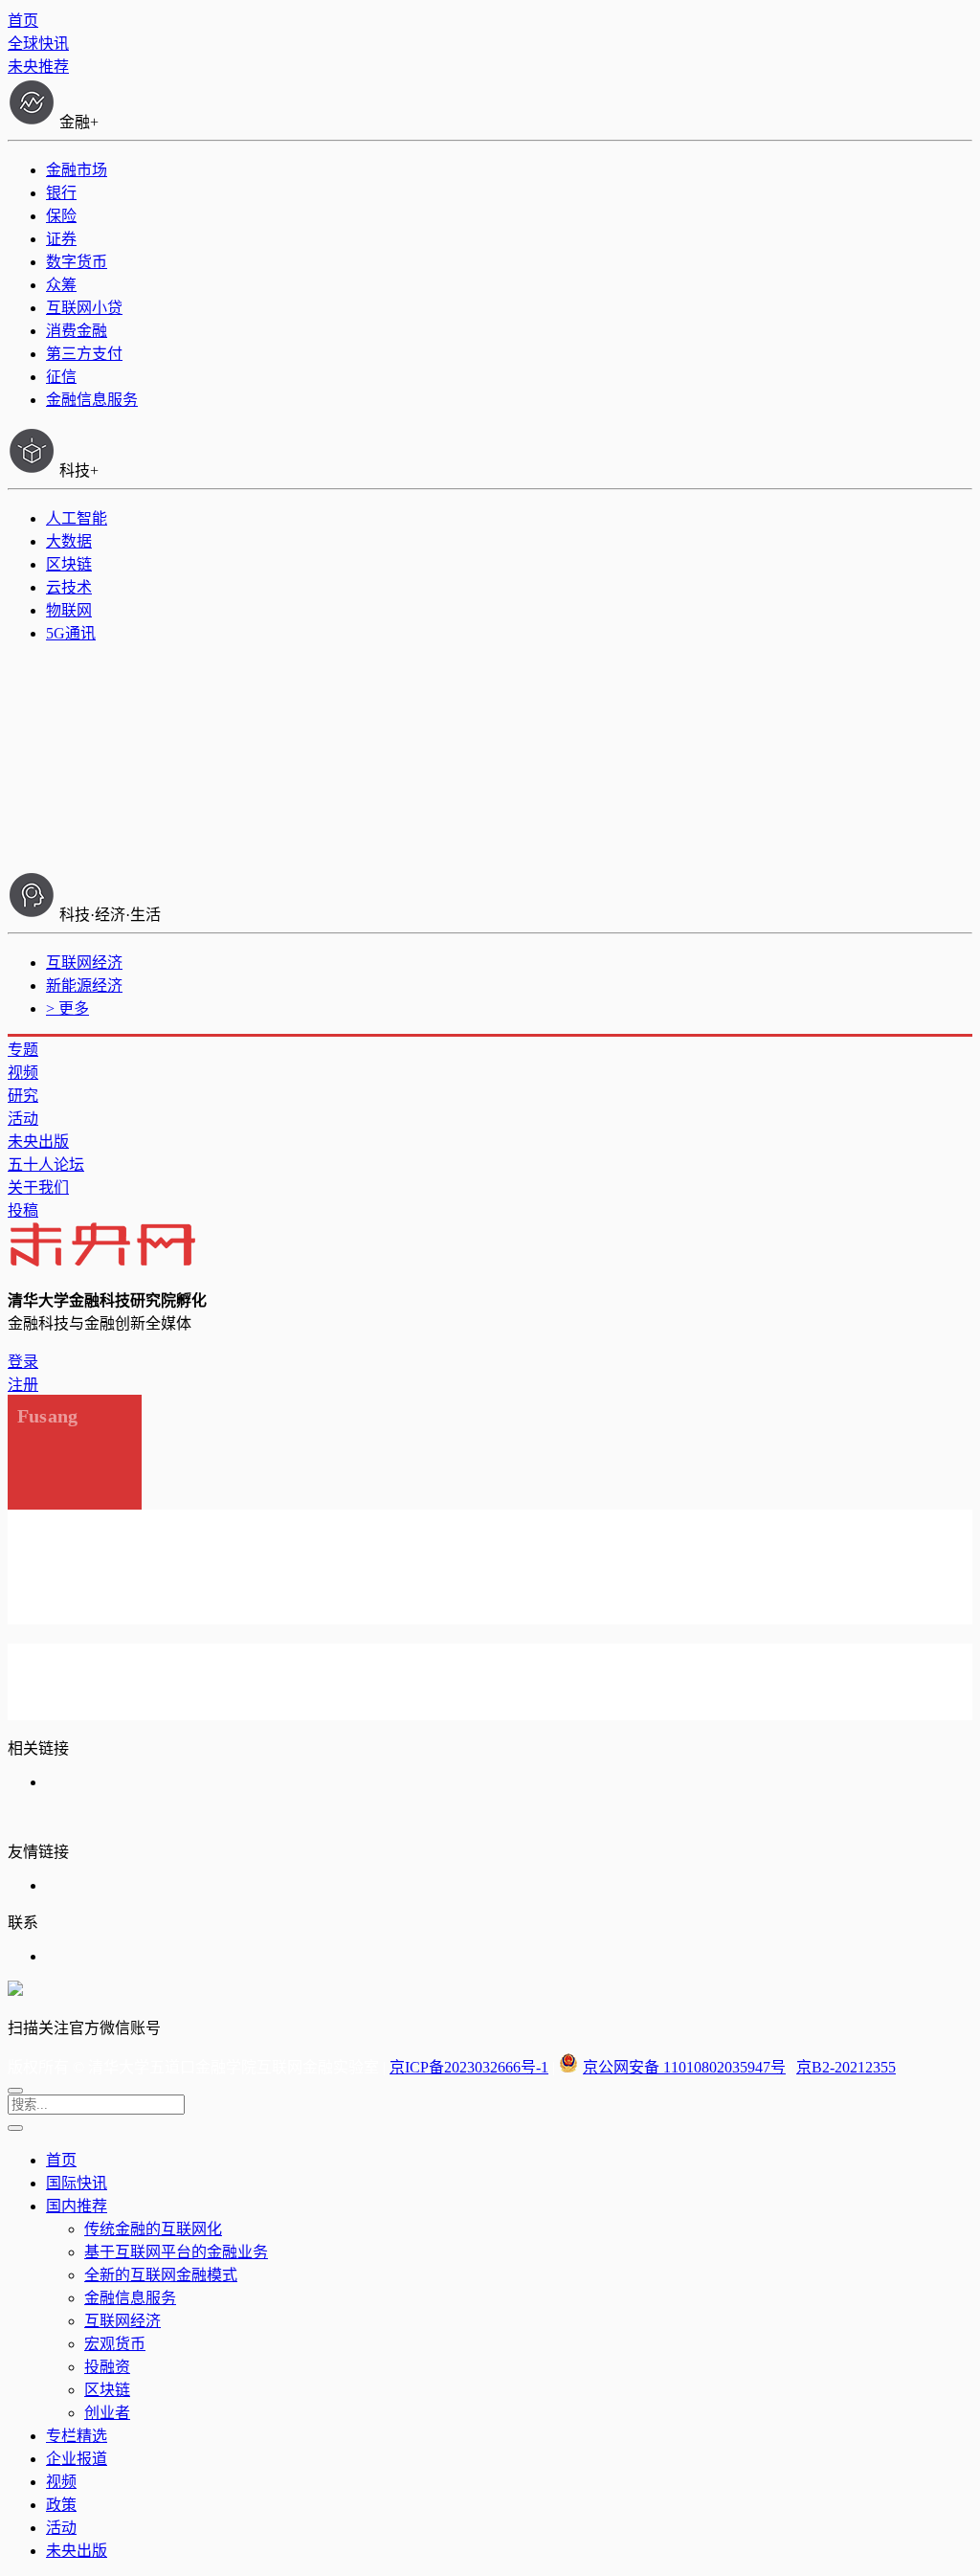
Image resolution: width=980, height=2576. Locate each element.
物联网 (69, 610)
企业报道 (77, 2459)
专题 (23, 1050)
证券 (61, 239)
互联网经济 (84, 963)
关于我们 (38, 1187)
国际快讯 (77, 2183)
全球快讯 (38, 44)
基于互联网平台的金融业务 (176, 2252)
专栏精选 (77, 2436)
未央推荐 (38, 67)
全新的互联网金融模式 (161, 2275)
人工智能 (77, 518)
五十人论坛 (46, 1165)
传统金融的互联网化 (153, 2229)
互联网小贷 (84, 308)
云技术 (69, 587)
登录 (23, 1362)
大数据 (69, 541)
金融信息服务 (92, 400)
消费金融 (77, 331)
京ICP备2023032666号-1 (469, 2067)
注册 (23, 1385)
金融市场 (77, 170)
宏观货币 (115, 2344)
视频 (23, 1073)
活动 (23, 1119)
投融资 (107, 2367)
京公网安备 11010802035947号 (684, 2067)
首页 (23, 21)
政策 (61, 2505)
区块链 (69, 564)
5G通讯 (71, 633)
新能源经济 (84, 986)
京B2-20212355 (846, 2067)
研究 (23, 1096)
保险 (61, 216)
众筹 (61, 285)
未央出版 (38, 1142)
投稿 (23, 1210)
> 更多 (67, 1008)
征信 (61, 377)
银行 (61, 193)
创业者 (107, 2413)
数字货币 (77, 262)
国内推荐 (77, 2206)
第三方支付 (84, 354)
